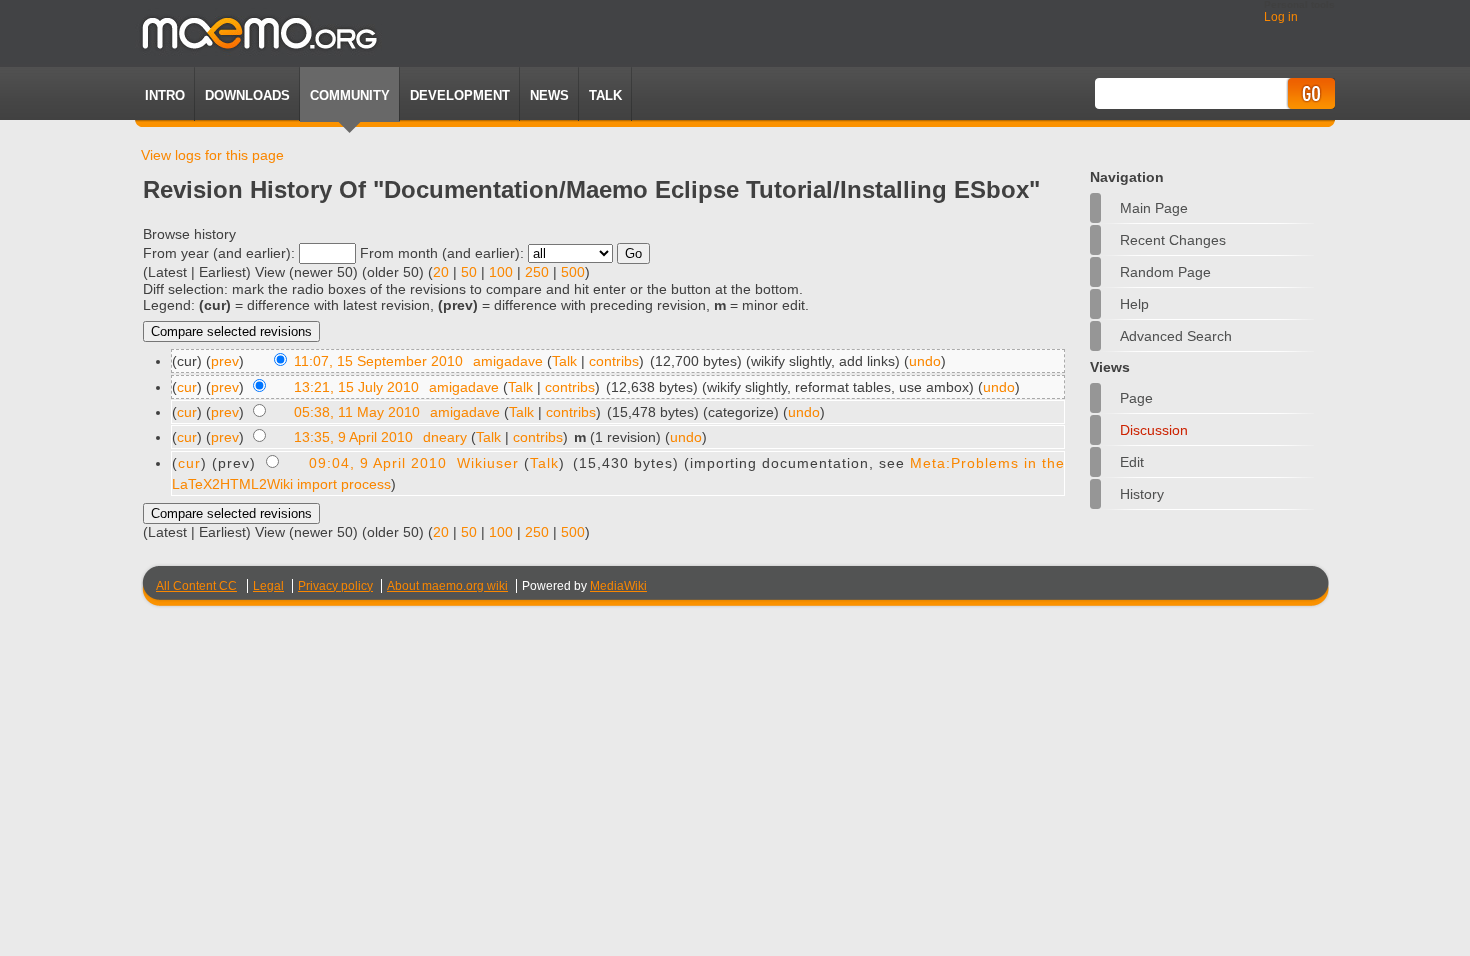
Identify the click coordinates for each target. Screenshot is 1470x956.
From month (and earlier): (442, 253)
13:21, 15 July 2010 (356, 387)
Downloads (247, 95)
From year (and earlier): (219, 253)
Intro (165, 95)
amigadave (508, 361)
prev (225, 361)
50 (469, 272)
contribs (614, 361)
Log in (1281, 17)
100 (501, 272)
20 (441, 272)
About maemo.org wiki (447, 586)
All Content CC (196, 586)
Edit (1132, 462)
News (549, 95)
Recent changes (1173, 240)
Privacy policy (335, 586)
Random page (1165, 272)
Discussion (1154, 430)
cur (187, 387)
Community (350, 95)
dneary (445, 437)
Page (1136, 398)
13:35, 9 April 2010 (353, 437)
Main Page (1154, 208)
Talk (564, 361)
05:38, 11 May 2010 (357, 412)
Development (460, 95)
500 (573, 272)
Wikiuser (488, 463)
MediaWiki (618, 586)
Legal (268, 586)
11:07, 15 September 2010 (378, 361)
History (1142, 494)
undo (925, 361)
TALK (605, 95)
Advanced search (1176, 336)
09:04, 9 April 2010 (378, 463)
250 (537, 272)
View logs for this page (212, 155)
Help (1134, 304)
